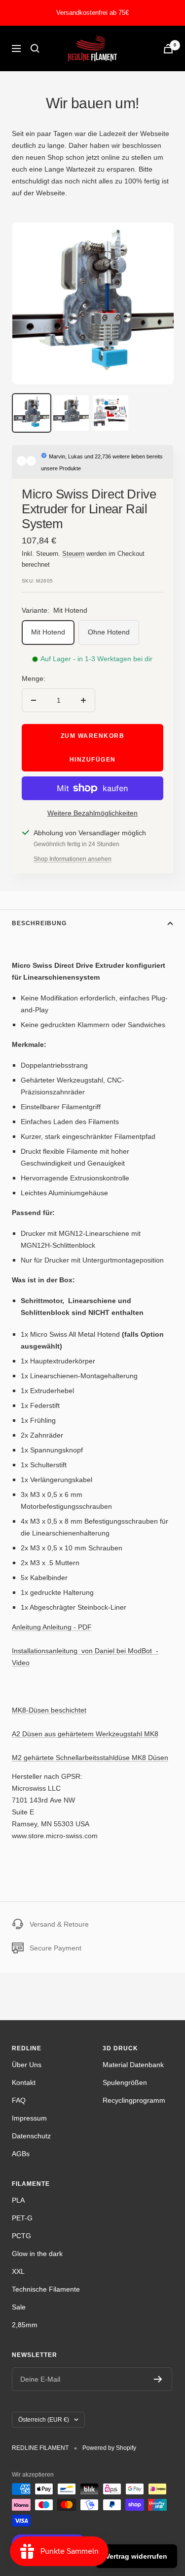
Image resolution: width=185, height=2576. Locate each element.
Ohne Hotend (109, 632)
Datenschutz (31, 2136)
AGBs (21, 2154)
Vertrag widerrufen (136, 2556)
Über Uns (27, 2065)
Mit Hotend (48, 632)
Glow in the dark (37, 2254)
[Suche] (35, 48)
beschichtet (49, 1710)
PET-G (22, 2218)
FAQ (19, 2100)
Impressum (29, 2118)
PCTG (21, 2236)
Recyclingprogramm (134, 2100)
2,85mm (25, 2325)
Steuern (73, 554)
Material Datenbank (133, 2065)
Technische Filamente (46, 2289)
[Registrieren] (158, 2379)
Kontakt (24, 2082)
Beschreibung (39, 923)
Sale (19, 2307)
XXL (18, 2271)
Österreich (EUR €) (44, 2420)
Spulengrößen (125, 2082)
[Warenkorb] (168, 49)
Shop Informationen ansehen (73, 859)
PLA (18, 2200)
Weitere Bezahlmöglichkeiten (92, 813)
